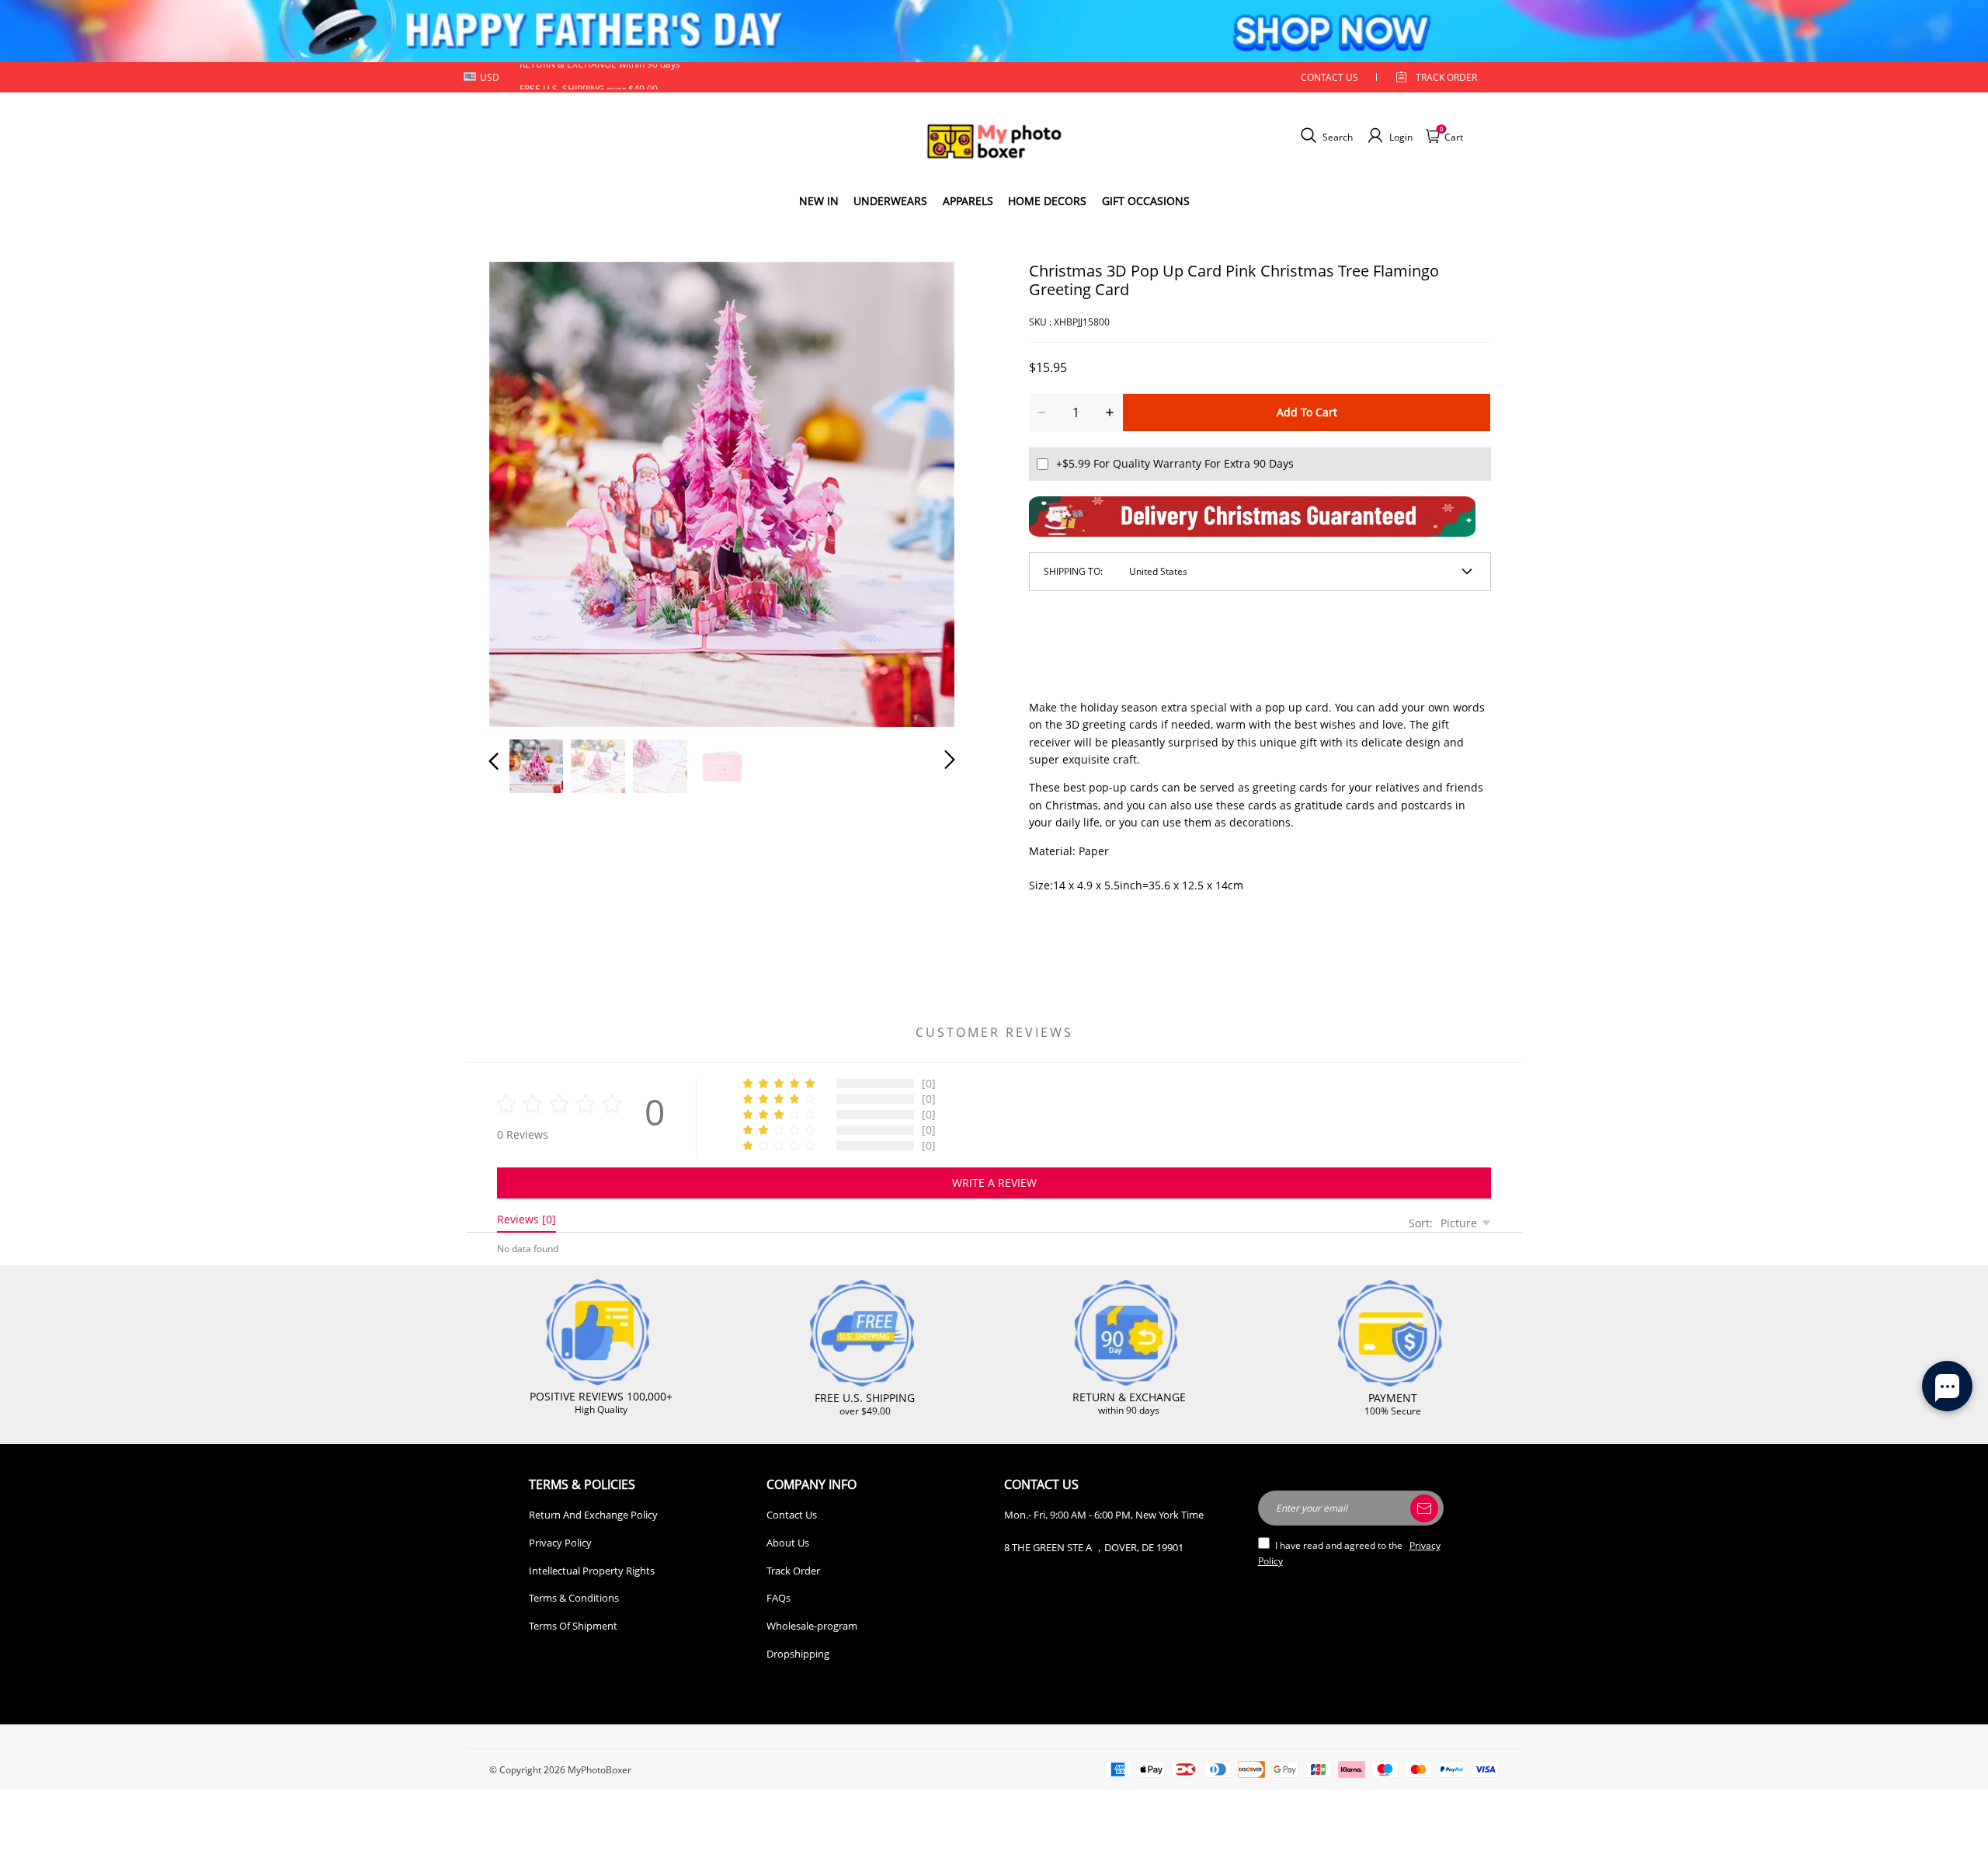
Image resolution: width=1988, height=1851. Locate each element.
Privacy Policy (560, 1543)
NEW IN (819, 201)
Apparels (968, 201)
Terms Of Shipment (573, 1626)
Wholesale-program (812, 1626)
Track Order (1446, 77)
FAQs (779, 1598)
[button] (525, 491)
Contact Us (792, 1515)
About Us (788, 1543)
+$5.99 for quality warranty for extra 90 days (1175, 463)
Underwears (890, 201)
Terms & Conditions (574, 1598)
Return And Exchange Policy (593, 1515)
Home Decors (1047, 201)
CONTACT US (1329, 77)
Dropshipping (798, 1654)
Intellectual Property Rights (592, 1571)
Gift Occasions (1146, 201)
